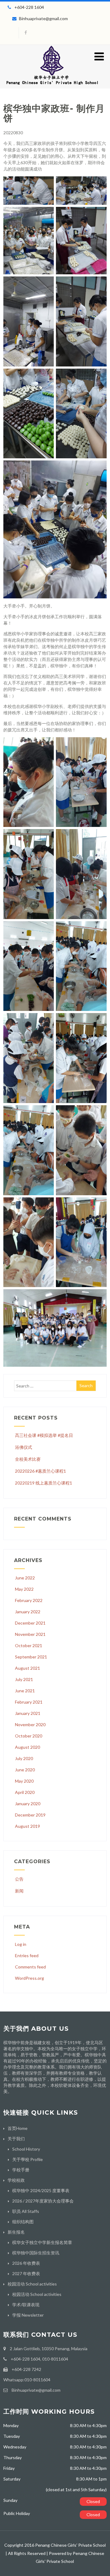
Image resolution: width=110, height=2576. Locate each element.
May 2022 (24, 1589)
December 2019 (30, 1815)
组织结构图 (23, 2222)
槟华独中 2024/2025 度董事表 (41, 2190)
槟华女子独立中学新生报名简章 (42, 2242)
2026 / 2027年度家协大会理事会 (43, 2201)
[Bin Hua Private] (52, 86)
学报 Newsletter (28, 2315)
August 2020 (28, 1747)
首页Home (18, 2128)
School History (26, 2149)
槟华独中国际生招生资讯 (36, 2253)
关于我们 (16, 2139)
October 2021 (29, 1645)
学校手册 (21, 2170)
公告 (19, 1879)
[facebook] (26, 33)
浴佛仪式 (24, 1447)
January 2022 (28, 1612)
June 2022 (25, 1578)
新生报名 (16, 2232)
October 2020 (29, 1736)
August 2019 (28, 1826)
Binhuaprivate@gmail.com (43, 18)
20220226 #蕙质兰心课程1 (40, 1471)
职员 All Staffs (26, 2211)
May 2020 (24, 1781)
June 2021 (25, 1691)
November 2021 (30, 1634)
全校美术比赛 (28, 1459)
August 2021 (28, 1668)
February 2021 (29, 1702)
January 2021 (28, 1713)
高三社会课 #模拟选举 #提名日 (44, 1435)
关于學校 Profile (28, 2159)
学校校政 (16, 2180)
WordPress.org (29, 1978)
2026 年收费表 (26, 2263)
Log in (21, 1944)
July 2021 (24, 1679)
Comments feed (30, 1967)
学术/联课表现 (26, 2305)
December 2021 (30, 1623)
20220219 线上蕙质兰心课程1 (44, 1483)
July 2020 (24, 1758)
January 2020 (28, 1804)
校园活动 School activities (32, 2284)
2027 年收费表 (26, 2273)
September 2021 (31, 1657)
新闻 (19, 1891)
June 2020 (25, 1770)
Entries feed (27, 1955)
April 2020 (25, 1792)
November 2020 (30, 1725)
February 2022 (29, 1600)
